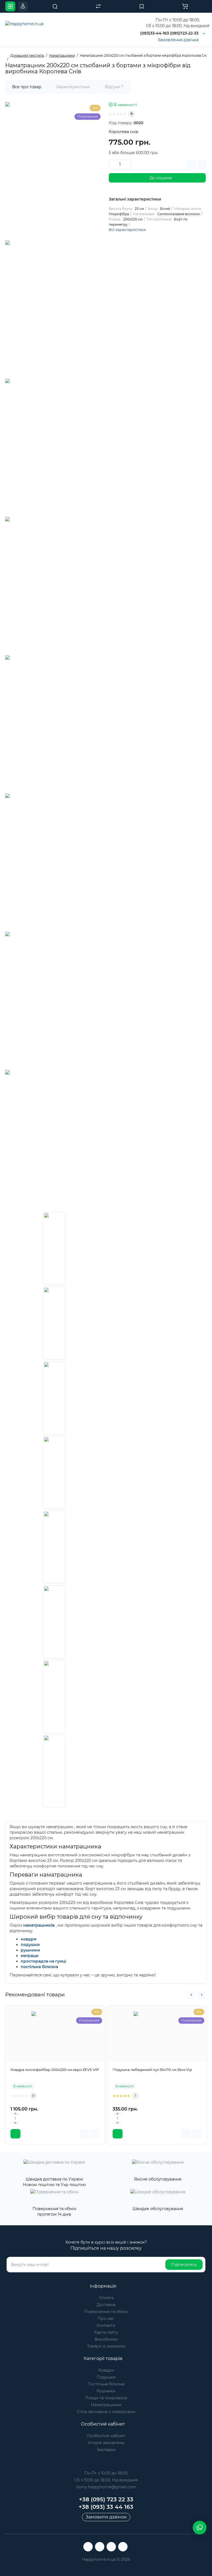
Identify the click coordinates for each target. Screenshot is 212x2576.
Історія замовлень (106, 2443)
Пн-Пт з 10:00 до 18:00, (106, 2473)
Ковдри (106, 2370)
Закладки (106, 2450)
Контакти (106, 2325)
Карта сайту (106, 2332)
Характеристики (73, 87)
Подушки (106, 2377)
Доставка (106, 2305)
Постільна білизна (106, 2384)
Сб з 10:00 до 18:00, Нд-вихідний (106, 2480)
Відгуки (114, 87)
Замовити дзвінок (106, 2517)
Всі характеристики (127, 230)
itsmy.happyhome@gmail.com (106, 2487)
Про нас (106, 2319)
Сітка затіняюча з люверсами (106, 2412)
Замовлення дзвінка (178, 40)
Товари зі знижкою (106, 2346)
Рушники (106, 2391)
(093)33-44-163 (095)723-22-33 (169, 33)
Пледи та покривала (106, 2398)
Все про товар (27, 87)
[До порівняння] (202, 164)
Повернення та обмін (106, 2312)
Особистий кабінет (106, 2436)
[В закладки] (191, 164)
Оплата (106, 2298)
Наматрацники (106, 2405)
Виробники (106, 2339)
